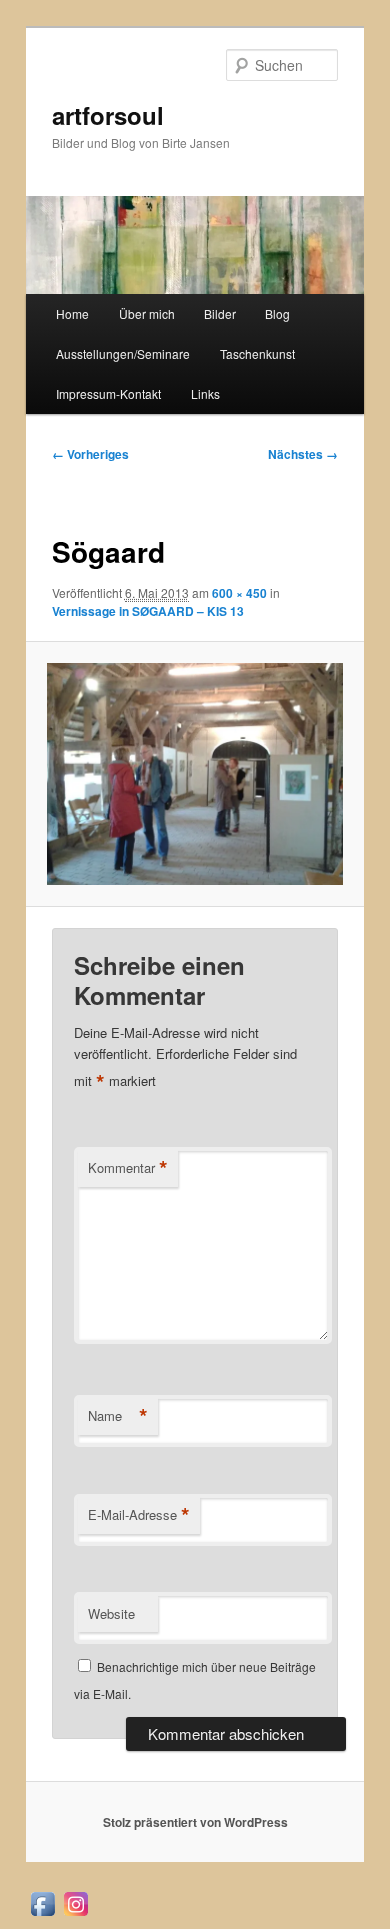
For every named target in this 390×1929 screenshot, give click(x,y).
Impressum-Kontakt (108, 393)
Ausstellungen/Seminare (123, 353)
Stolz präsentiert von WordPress (195, 1822)
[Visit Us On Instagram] (75, 1914)
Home (72, 313)
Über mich (147, 313)
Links (205, 393)
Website (111, 1613)
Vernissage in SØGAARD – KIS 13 (148, 611)
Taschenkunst (257, 353)
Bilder (220, 313)
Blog (277, 313)
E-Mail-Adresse (139, 1515)
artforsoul (108, 115)
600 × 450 (239, 593)
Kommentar (128, 1168)
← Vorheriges (90, 454)
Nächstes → (303, 454)
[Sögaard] (194, 774)
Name (118, 1416)
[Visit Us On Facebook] (42, 1914)
